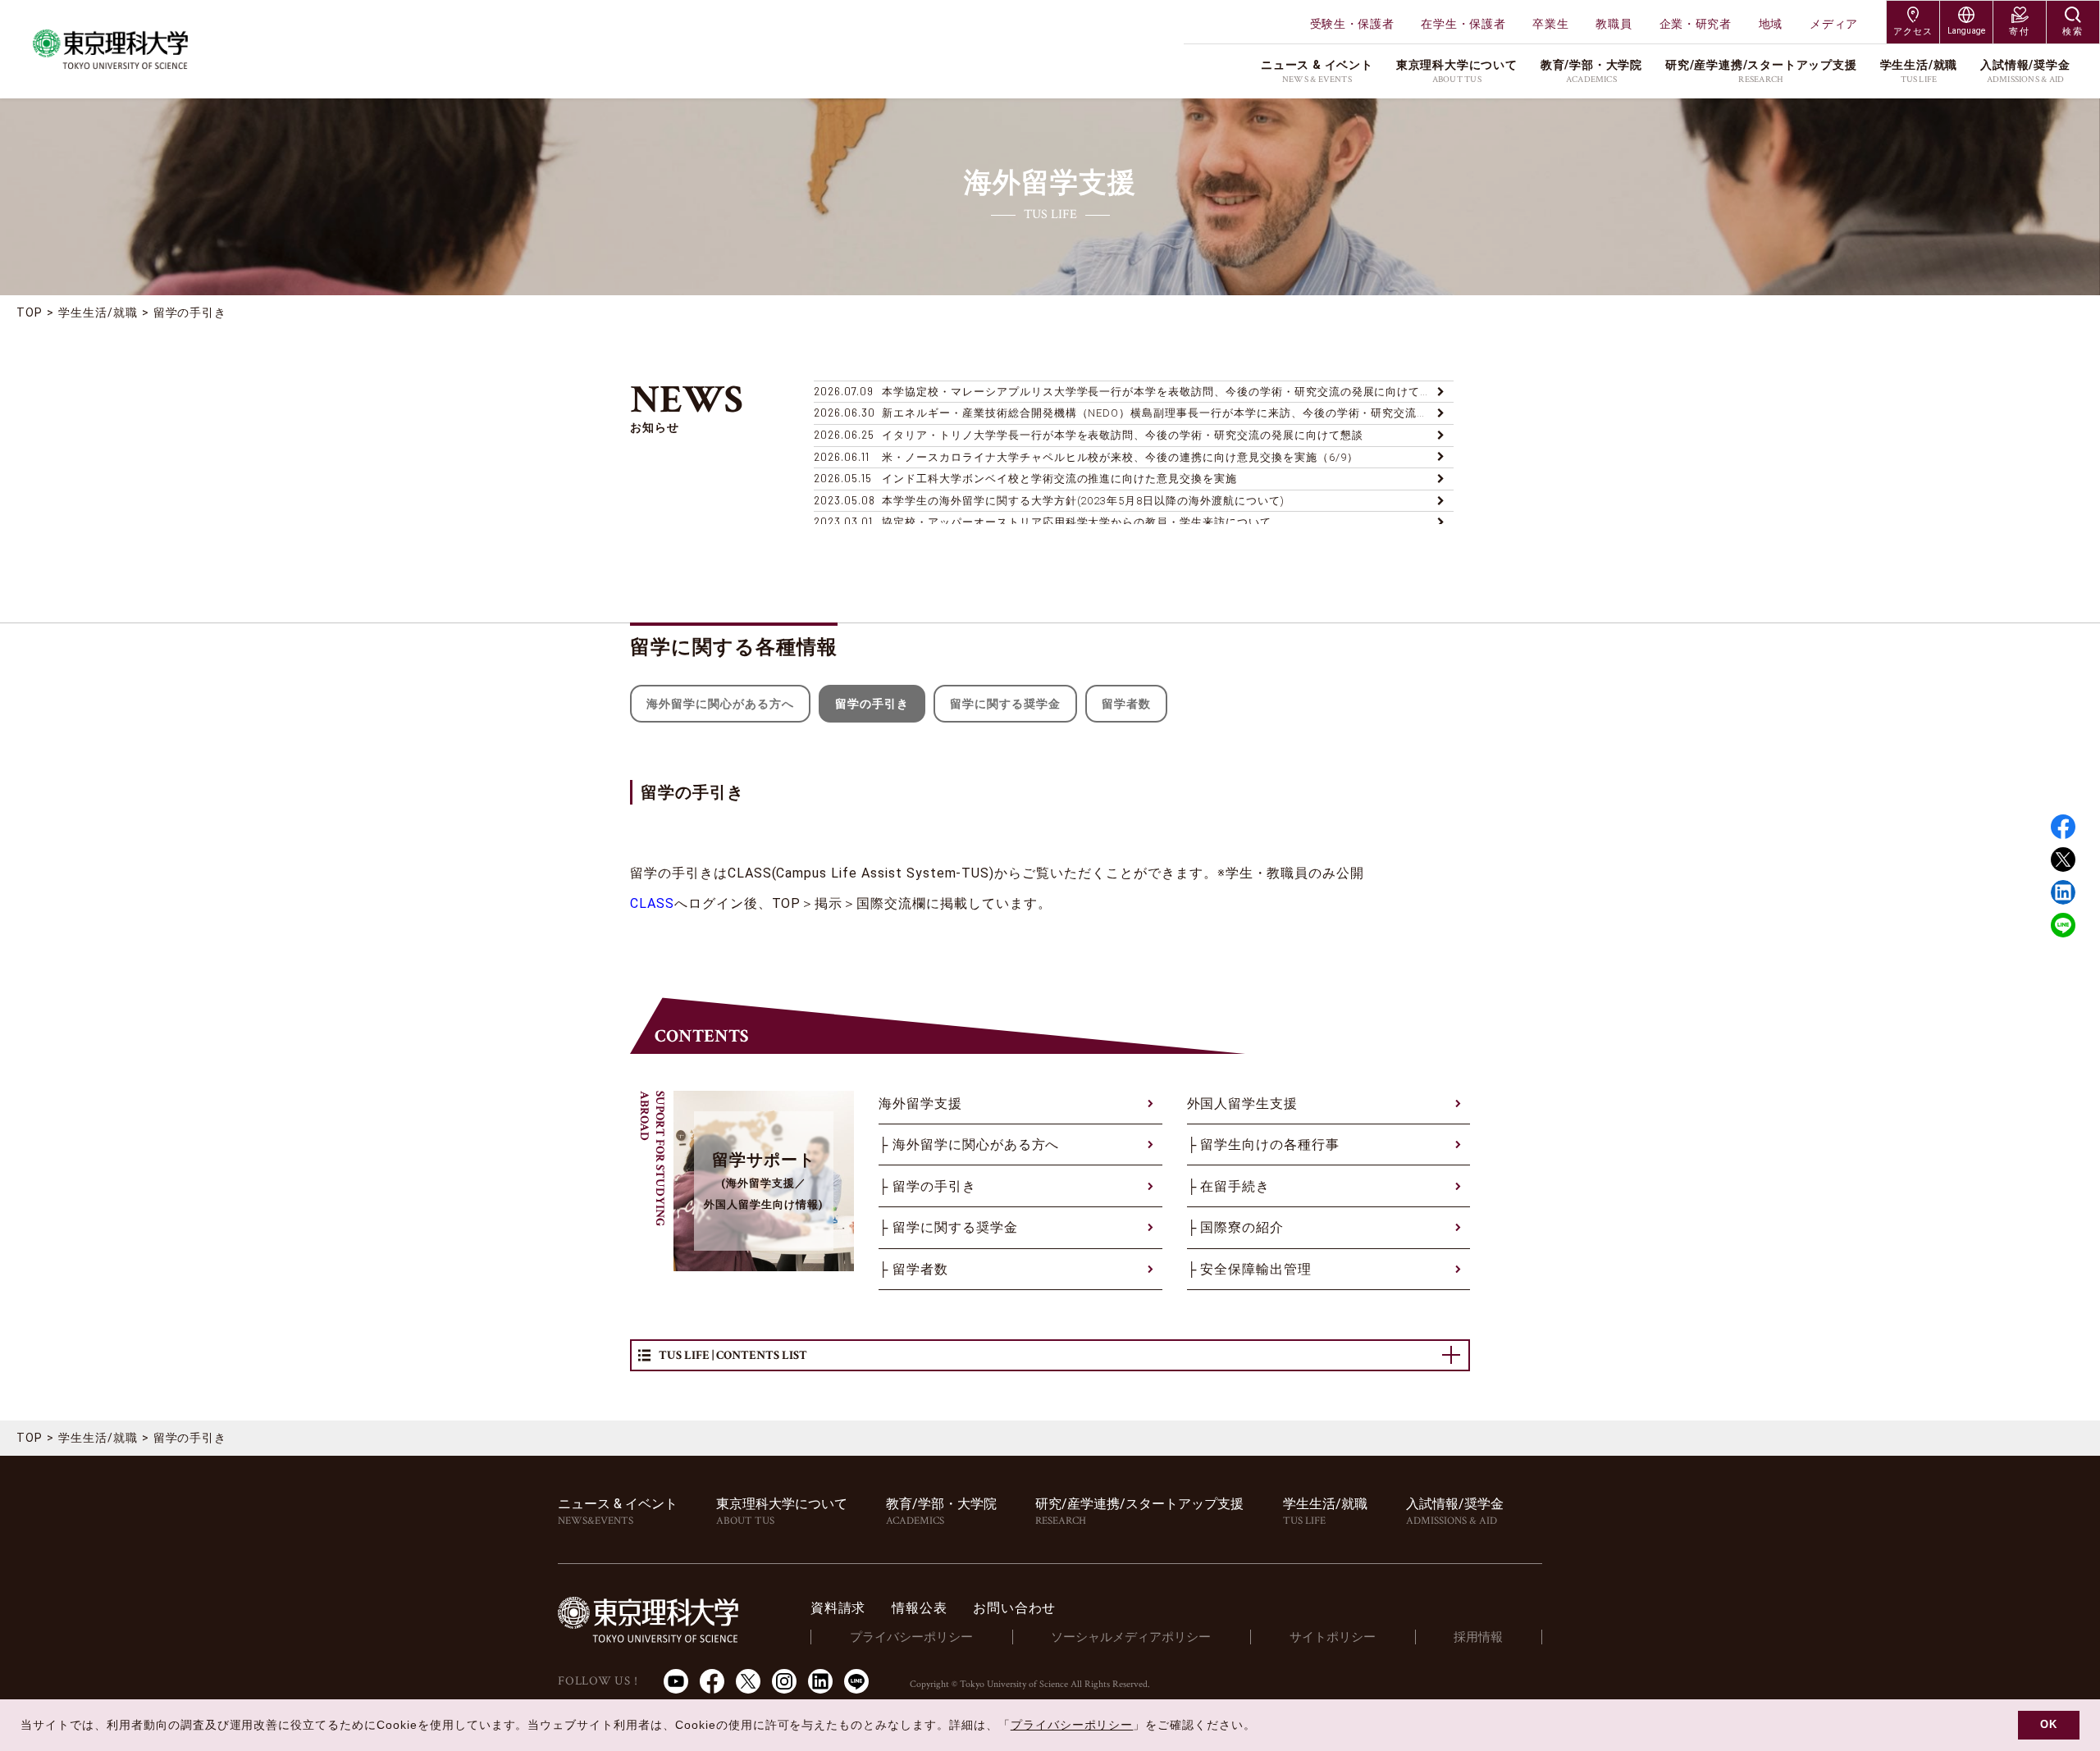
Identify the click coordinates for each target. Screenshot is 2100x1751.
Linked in (2063, 892)
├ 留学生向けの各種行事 (1264, 1145)
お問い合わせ (1014, 1608)
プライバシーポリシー (911, 1637)
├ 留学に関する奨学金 (948, 1227)
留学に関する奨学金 (1005, 704)
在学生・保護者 (1463, 24)
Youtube (676, 1681)
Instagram (784, 1681)
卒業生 (1550, 24)
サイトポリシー (1333, 1637)
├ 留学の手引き (927, 1186)
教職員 (1614, 24)
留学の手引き (190, 312)
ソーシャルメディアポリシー (1131, 1637)
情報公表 (919, 1608)
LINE (2063, 925)
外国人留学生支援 (1243, 1103)
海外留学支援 (920, 1103)
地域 (1771, 24)
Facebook (2063, 827)
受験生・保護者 (1352, 24)
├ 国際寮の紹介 (1236, 1227)
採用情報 (1478, 1637)
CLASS (652, 903)
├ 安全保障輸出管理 (1250, 1269)
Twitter (2063, 860)
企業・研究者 (1696, 24)
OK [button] (2049, 1725)
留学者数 (1126, 704)
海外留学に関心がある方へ (720, 704)
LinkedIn (820, 1681)
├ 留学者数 (913, 1269)
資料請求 (838, 1608)
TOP (30, 312)
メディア (1834, 24)
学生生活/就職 (98, 312)
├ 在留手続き (1229, 1186)
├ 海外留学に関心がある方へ (969, 1145)
